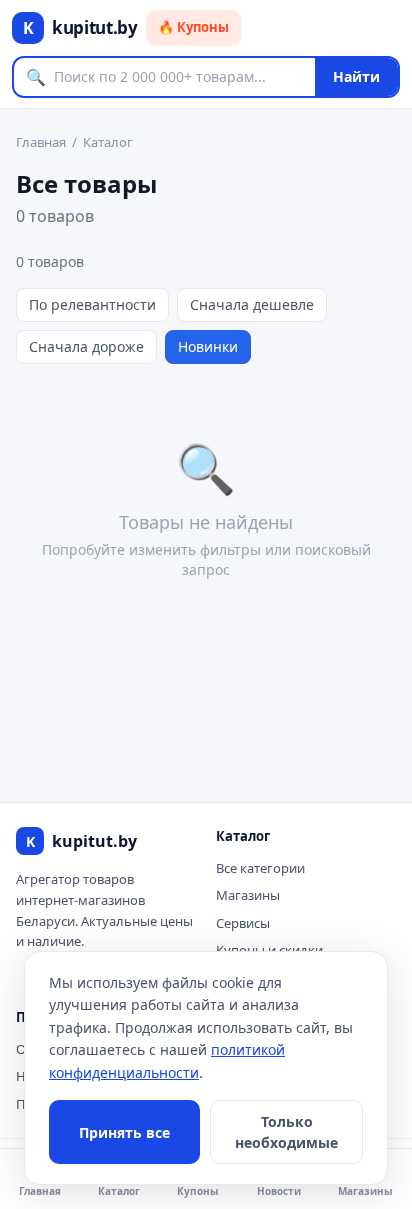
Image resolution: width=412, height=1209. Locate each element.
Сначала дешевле (252, 304)
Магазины (248, 895)
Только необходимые (286, 1132)
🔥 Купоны (193, 27)
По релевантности (92, 304)
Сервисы (243, 923)
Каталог (108, 142)
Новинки (208, 346)
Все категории (260, 868)
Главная (41, 142)
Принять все (124, 1132)
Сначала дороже (86, 346)
